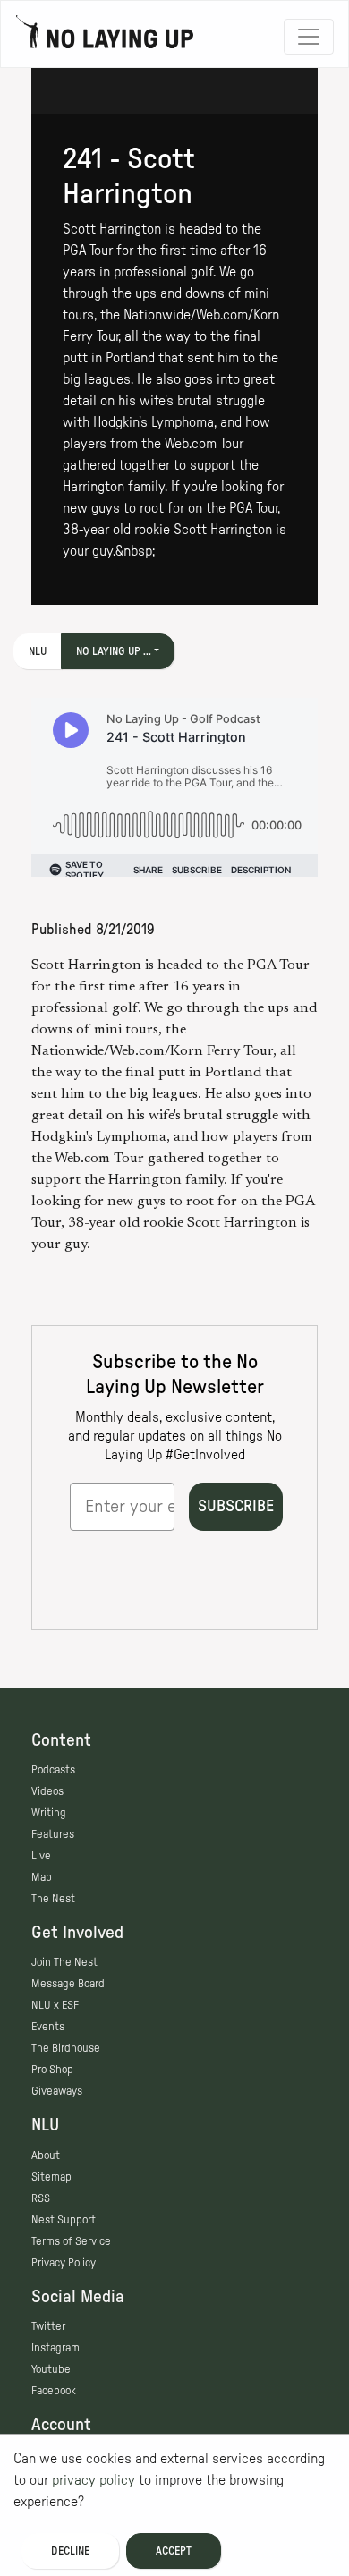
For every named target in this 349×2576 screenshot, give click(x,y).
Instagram (55, 2348)
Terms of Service (71, 2241)
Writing (49, 1813)
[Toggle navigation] (309, 37)
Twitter (48, 2326)
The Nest (53, 1899)
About (46, 2155)
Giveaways (57, 2091)
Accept (174, 2551)
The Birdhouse (66, 2048)
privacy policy (94, 2480)
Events (48, 2027)
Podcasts (53, 1770)
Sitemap (51, 2177)
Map (42, 1877)
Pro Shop (52, 2070)
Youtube (51, 2369)
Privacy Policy (64, 2263)
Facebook (54, 2391)
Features (53, 1834)
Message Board (68, 1984)
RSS (41, 2198)
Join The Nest (64, 1962)
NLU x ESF (55, 2005)
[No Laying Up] (105, 37)
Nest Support (64, 2220)
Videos (47, 1791)
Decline (70, 2551)
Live (41, 1856)
